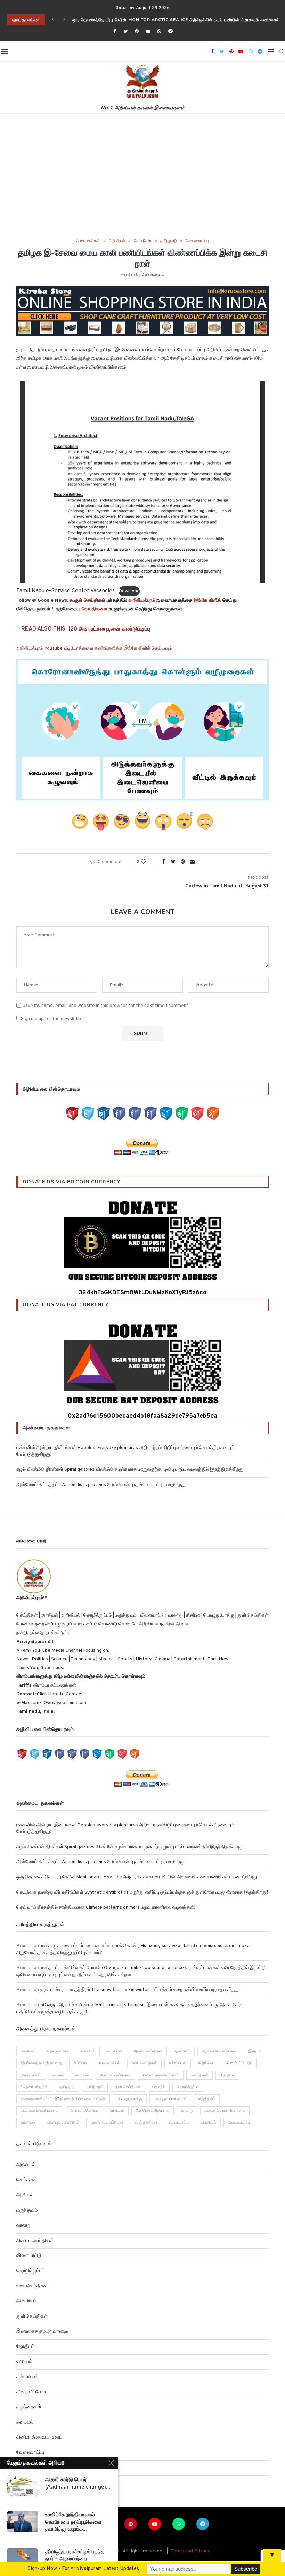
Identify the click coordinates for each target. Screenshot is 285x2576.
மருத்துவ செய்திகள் (170, 2099)
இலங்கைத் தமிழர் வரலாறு (41, 2063)
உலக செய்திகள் (144, 2063)
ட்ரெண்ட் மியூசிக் (34, 2087)
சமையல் (82, 2075)
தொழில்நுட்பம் (188, 2087)
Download (129, 591)
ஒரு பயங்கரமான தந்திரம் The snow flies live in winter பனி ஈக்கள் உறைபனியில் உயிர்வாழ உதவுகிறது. (140, 1990)
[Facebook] (114, 32)
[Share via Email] (193, 862)
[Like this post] (149, 862)
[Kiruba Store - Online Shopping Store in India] (142, 291)
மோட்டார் (117, 2111)
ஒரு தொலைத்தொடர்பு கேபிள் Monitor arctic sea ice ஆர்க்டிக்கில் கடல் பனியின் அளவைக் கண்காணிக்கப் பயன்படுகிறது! (137, 1877)
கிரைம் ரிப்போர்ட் (239, 2063)
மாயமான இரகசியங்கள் (40, 2111)
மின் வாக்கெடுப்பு (84, 2111)
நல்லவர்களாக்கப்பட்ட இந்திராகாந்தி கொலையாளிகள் (63, 2099)
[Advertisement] (142, 186)
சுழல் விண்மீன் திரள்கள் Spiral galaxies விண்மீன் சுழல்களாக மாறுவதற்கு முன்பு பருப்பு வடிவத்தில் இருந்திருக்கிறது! (131, 1470)
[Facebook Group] (135, 1113)
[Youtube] (148, 32)
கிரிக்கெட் (206, 2063)
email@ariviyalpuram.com (59, 1703)
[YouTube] (72, 1113)
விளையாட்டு (179, 2123)
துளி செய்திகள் (128, 2087)
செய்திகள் (143, 241)
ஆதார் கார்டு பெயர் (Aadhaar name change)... (78, 2483)
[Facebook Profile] (150, 1113)
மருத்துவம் (207, 2099)
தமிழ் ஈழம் (95, 2087)
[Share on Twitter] (173, 862)
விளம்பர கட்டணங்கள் (54, 1686)
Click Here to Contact (59, 1694)
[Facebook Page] (119, 1113)
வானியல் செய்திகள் (63, 2123)
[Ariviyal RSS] (213, 1113)
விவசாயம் (208, 2123)
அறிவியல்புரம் (153, 275)
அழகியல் (114, 2051)
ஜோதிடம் (227, 2075)
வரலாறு (187, 2111)
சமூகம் (58, 2075)
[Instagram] (104, 1113)
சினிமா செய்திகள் (115, 2075)
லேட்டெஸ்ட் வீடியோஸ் (153, 2111)
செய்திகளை (95, 609)
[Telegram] (171, 32)
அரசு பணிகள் (88, 241)
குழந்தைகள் (31, 2075)
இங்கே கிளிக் (207, 601)
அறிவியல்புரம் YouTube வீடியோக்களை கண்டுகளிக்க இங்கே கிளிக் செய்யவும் (94, 648)
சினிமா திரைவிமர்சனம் (161, 2075)
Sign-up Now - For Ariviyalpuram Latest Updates (83, 2569)
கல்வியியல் (178, 2063)
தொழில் (159, 2087)
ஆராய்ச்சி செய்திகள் (219, 2051)
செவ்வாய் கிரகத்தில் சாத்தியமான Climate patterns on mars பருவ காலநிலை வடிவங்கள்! (106, 1907)
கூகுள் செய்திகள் (87, 601)
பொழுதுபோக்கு (130, 2099)
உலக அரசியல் (109, 2063)
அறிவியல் (117, 241)
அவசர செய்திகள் (148, 2051)
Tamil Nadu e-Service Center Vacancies (66, 591)
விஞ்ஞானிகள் (146, 2123)
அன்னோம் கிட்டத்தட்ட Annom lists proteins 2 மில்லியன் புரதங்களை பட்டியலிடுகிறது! (101, 1485)
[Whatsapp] (159, 32)
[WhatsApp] (182, 1113)
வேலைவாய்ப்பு (197, 241)
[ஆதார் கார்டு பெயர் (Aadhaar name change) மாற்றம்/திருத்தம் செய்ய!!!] (23, 2486)
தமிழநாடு (169, 241)
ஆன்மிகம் (182, 2051)
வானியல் (28, 2123)
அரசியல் (28, 2051)
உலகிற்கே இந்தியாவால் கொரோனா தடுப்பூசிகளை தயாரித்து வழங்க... (73, 2522)
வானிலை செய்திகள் (107, 2123)
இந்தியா (255, 2051)
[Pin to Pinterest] (183, 862)
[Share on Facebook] (164, 862)
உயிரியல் (80, 2063)
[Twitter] (126, 32)
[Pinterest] (137, 32)
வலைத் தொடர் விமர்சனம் (225, 2111)
